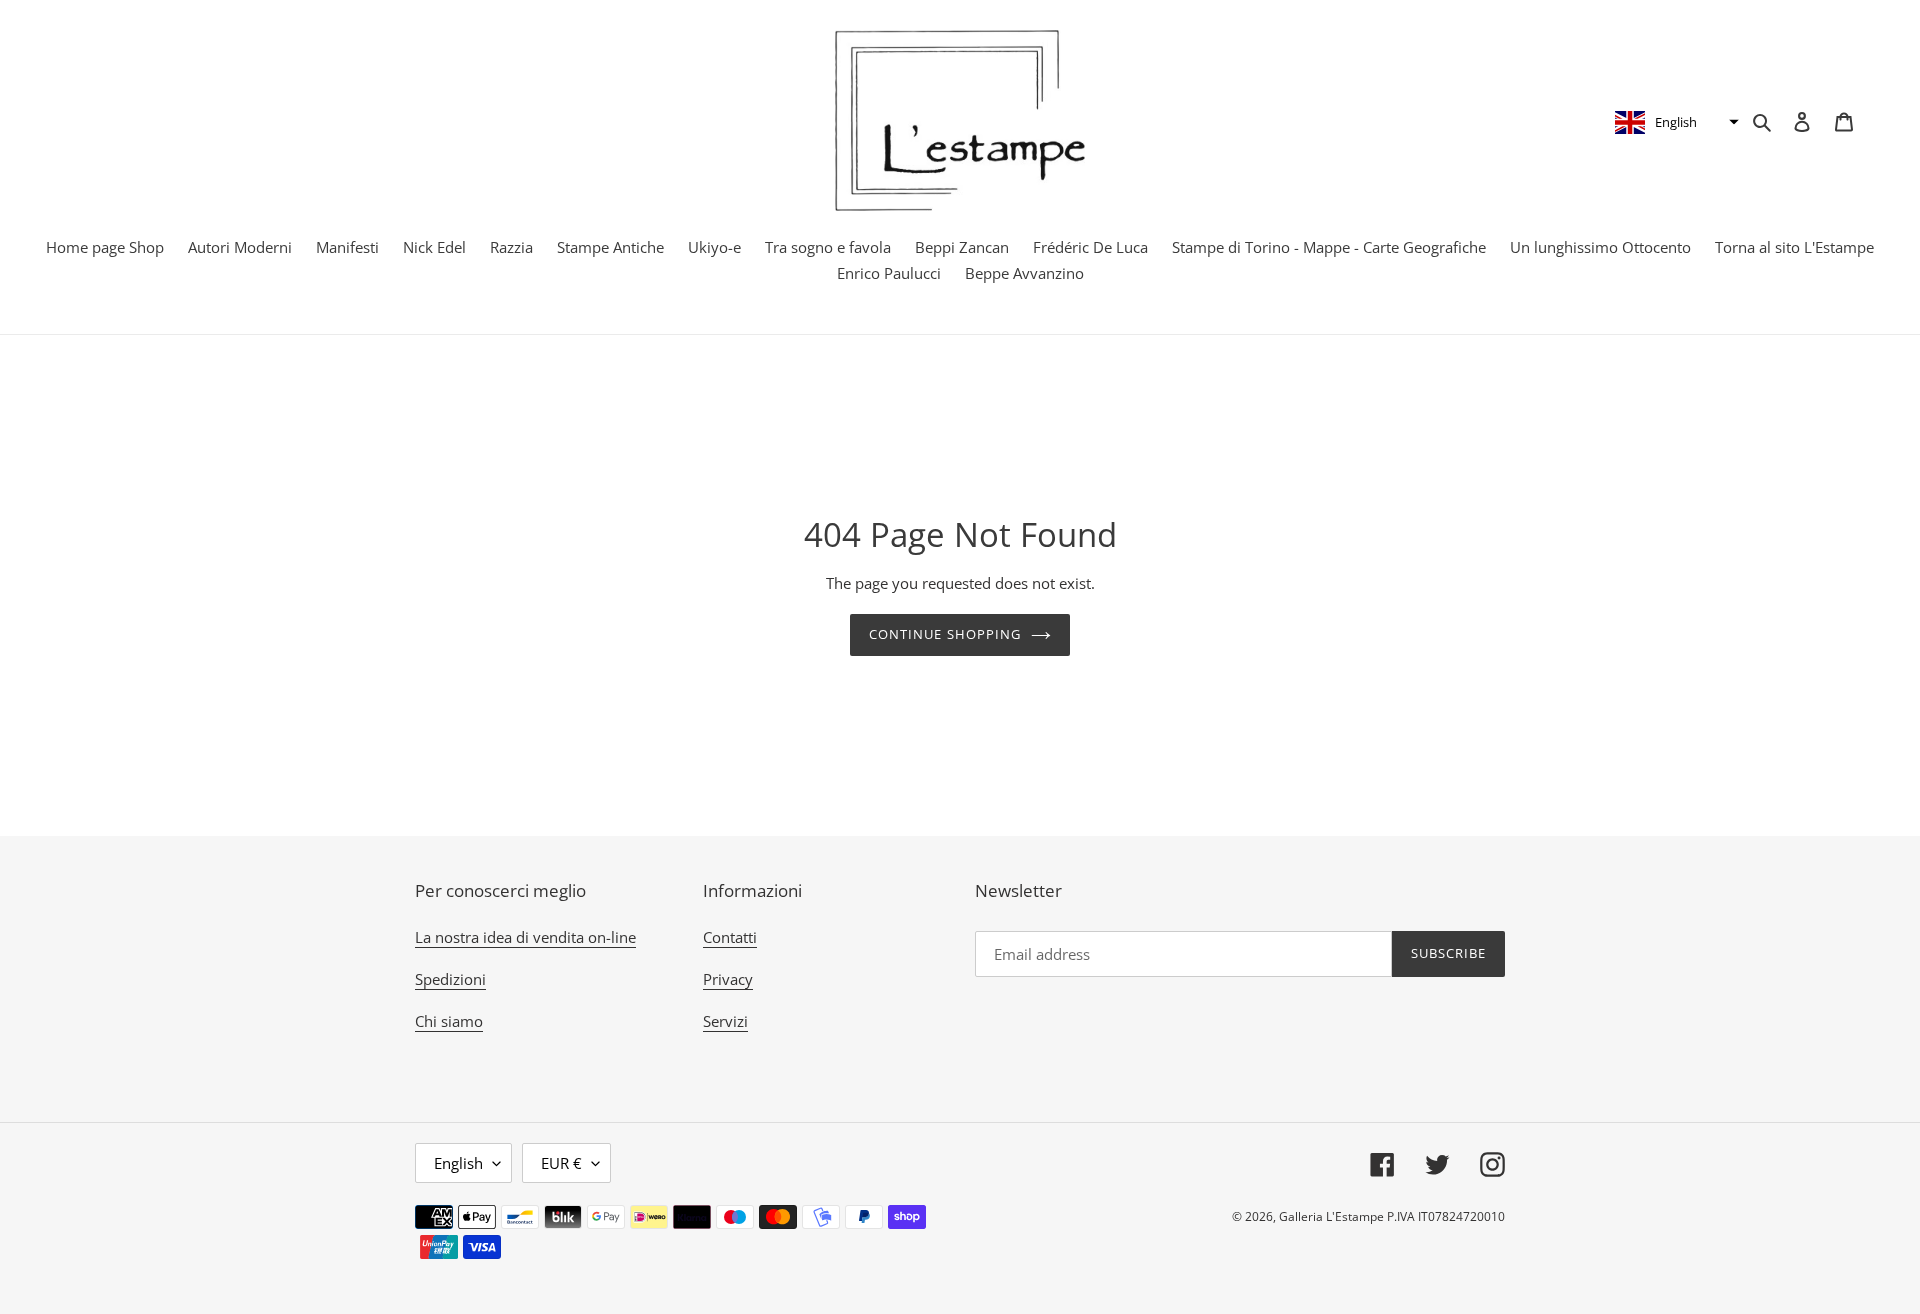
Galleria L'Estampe (1331, 1216)
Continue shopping (945, 634)
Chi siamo (449, 1021)
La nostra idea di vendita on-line (525, 937)
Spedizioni (450, 979)
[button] (1674, 122)
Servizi (725, 1021)
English (458, 1163)
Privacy (728, 979)
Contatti (730, 937)
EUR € (561, 1163)
